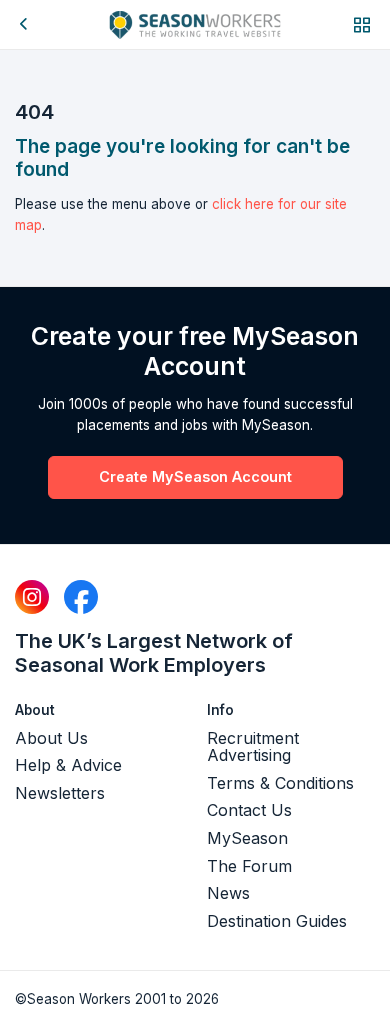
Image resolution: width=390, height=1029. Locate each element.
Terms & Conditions (280, 783)
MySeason (247, 838)
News (228, 893)
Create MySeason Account (195, 476)
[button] (362, 24)
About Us (51, 738)
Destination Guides (277, 921)
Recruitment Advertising (253, 747)
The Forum (249, 866)
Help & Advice (68, 765)
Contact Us (249, 810)
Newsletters (60, 793)
